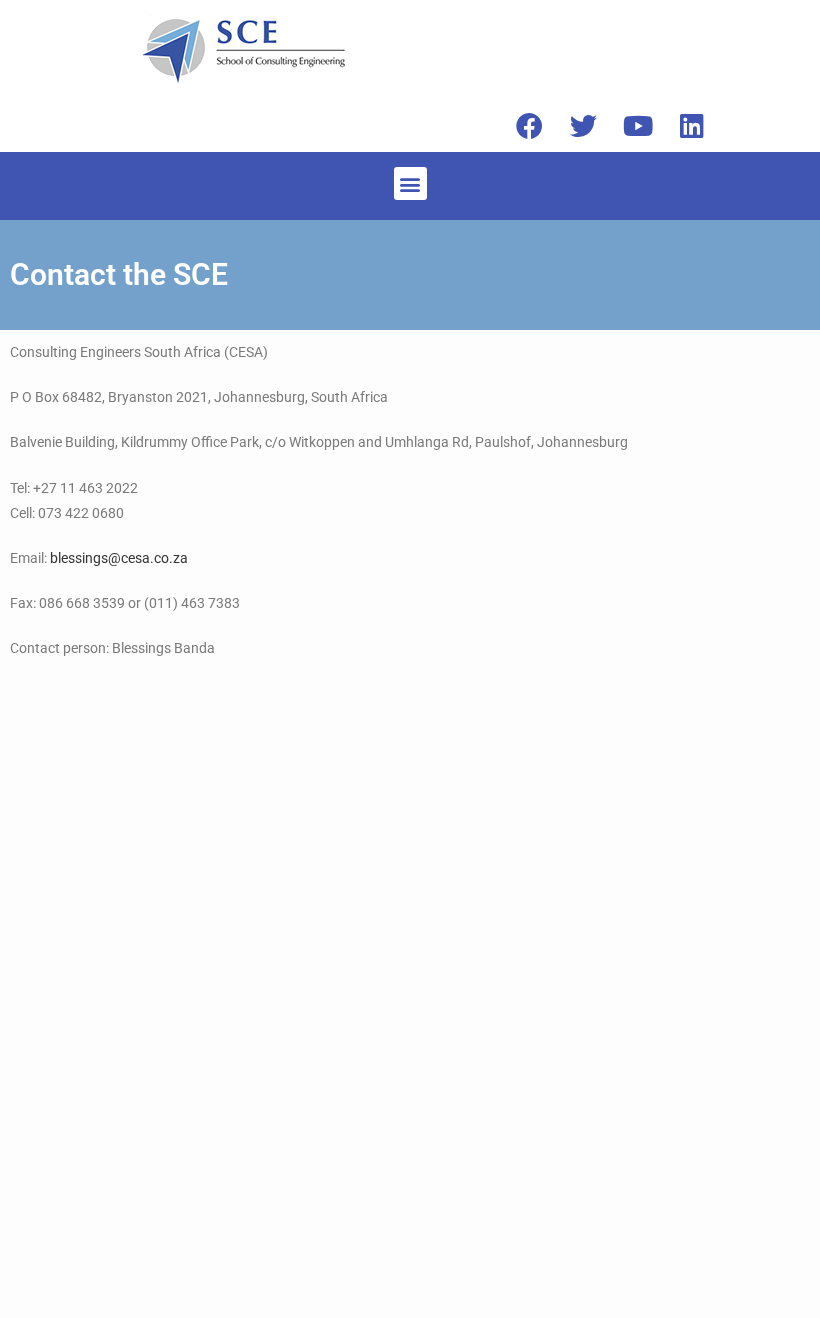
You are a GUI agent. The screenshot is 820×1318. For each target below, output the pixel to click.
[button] (410, 183)
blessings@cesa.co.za (119, 558)
